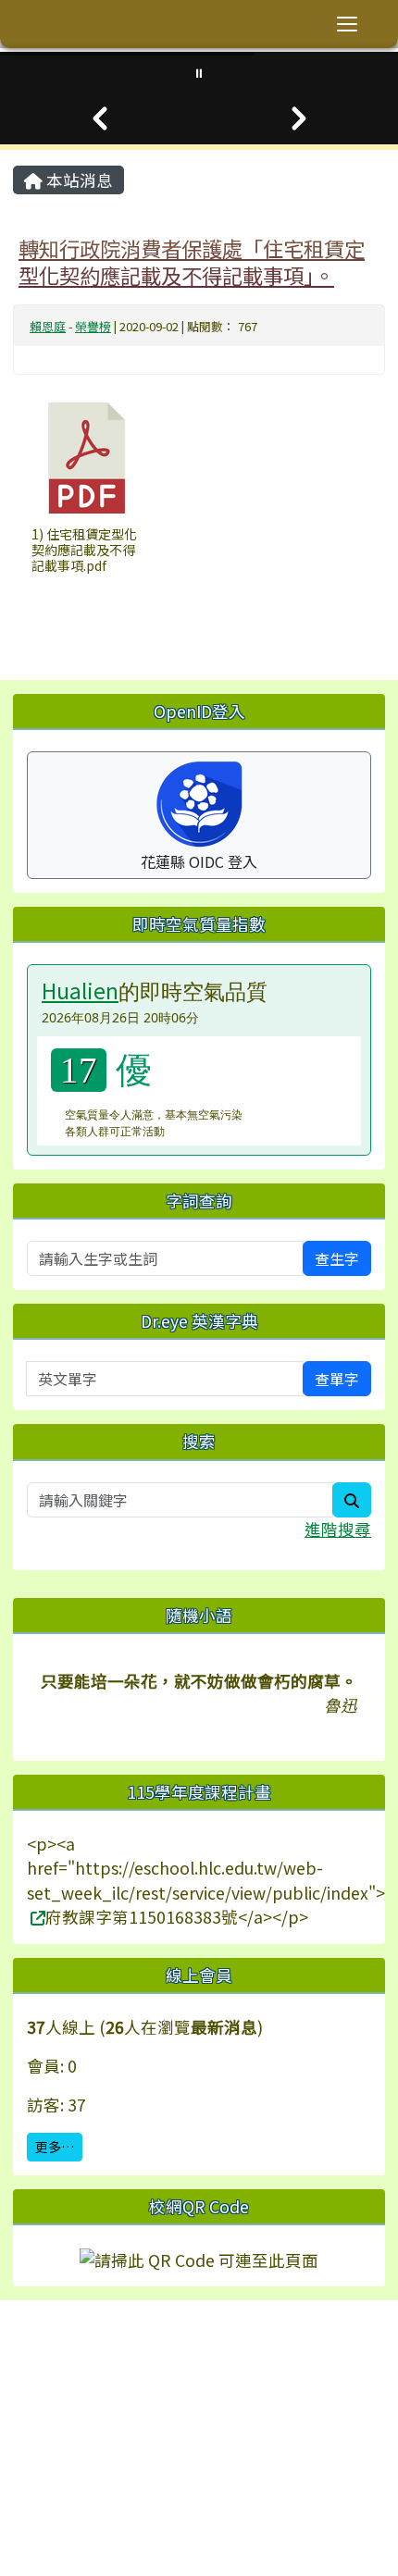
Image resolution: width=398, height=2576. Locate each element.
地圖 (61, 2389)
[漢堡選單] (347, 24)
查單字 (337, 1379)
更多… (55, 2147)
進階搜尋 (338, 1529)
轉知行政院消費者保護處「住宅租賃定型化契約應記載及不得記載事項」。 (192, 261)
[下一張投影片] (298, 118)
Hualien (80, 990)
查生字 (337, 1258)
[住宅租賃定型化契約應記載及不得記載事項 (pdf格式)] (87, 458)
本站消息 (78, 180)
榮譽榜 (93, 326)
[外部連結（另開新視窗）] (36, 1917)
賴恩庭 (48, 326)
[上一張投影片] (99, 118)
